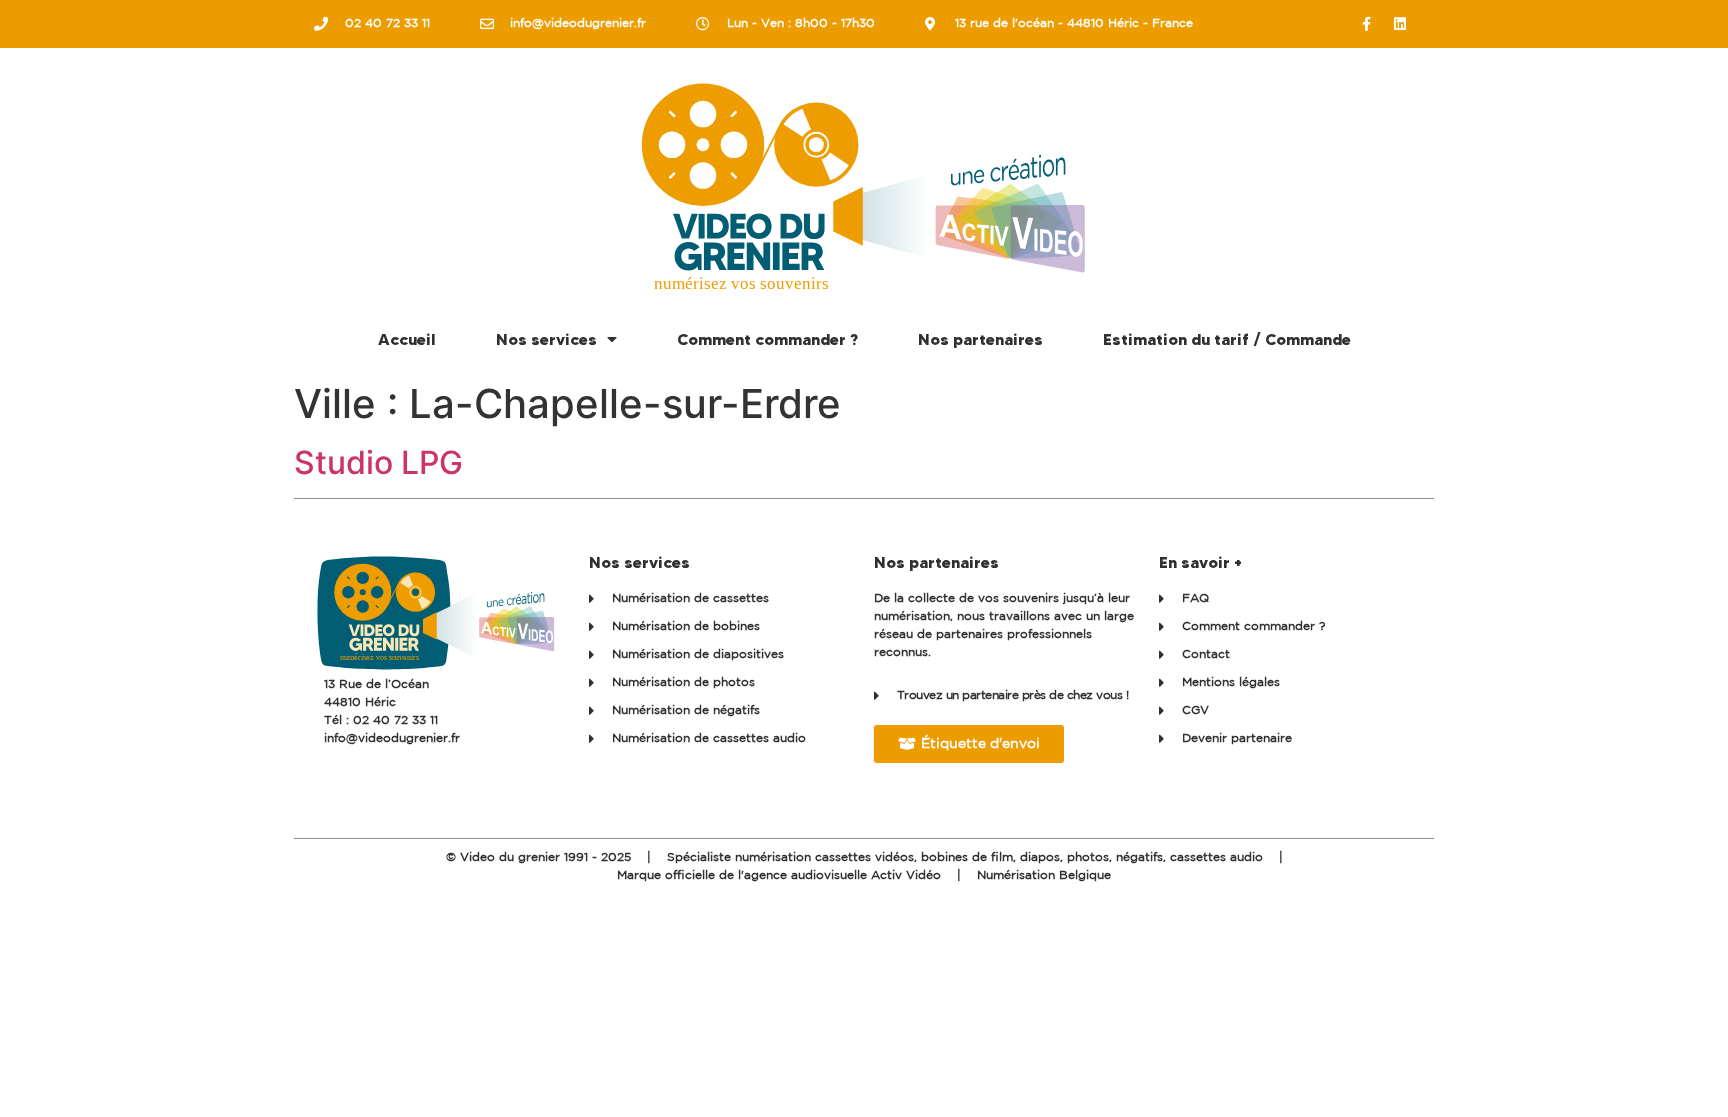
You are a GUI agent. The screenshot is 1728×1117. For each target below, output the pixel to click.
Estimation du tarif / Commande (1227, 339)
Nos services (546, 339)
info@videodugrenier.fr (392, 738)
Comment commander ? (767, 339)
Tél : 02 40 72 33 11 (381, 720)
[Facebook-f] (1367, 24)
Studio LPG (378, 462)
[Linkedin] (1400, 24)
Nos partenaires (980, 339)
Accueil (407, 339)
